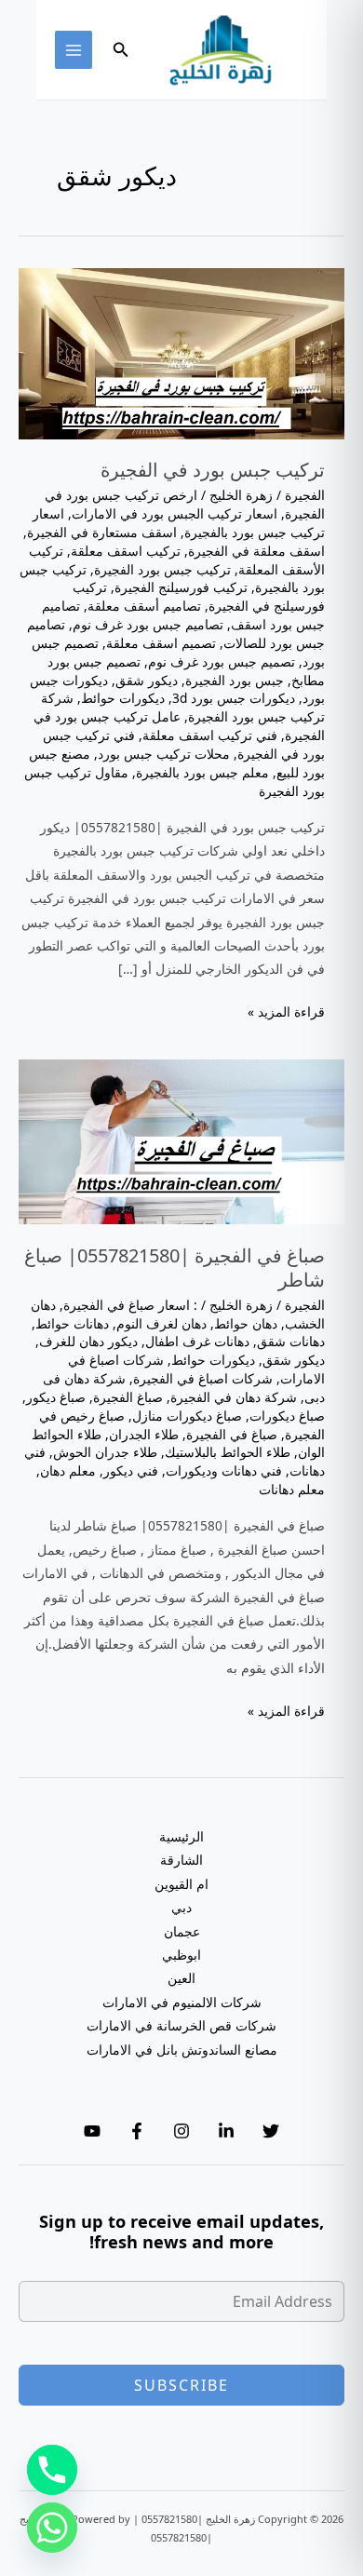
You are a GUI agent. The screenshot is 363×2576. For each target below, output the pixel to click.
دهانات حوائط (72, 1323)
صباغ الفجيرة (128, 1397)
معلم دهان (68, 1470)
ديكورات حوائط (123, 698)
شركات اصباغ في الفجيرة (203, 1378)
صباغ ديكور (56, 1397)
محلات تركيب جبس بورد (164, 754)
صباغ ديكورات (287, 1416)
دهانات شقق (291, 1341)
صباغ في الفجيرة (232, 1434)
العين (181, 1978)
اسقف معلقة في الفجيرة (256, 551)
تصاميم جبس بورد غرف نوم (148, 624)
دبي (181, 1907)
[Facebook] (137, 2131)
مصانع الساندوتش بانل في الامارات (182, 2050)
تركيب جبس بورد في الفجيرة (213, 470)
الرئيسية (181, 1836)
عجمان (182, 1931)
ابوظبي (181, 1955)
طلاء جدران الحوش (105, 1452)
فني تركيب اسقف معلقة (210, 735)
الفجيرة (305, 495)
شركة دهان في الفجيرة (234, 1397)
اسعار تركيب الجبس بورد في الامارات (175, 513)
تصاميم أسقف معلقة (144, 606)
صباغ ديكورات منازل (187, 1416)
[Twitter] (271, 2131)
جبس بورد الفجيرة (235, 680)
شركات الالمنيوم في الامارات (182, 2002)
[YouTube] (92, 2131)
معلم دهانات (292, 1489)
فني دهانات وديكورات (224, 1470)
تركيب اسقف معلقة (126, 551)
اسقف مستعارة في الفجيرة (102, 532)
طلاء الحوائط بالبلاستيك (228, 1452)
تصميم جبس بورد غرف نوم (222, 661)
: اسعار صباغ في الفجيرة (130, 1305)
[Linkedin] (226, 2131)
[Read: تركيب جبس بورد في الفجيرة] (181, 352)
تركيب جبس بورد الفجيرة (162, 569)
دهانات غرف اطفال (197, 1341)
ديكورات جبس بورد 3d (234, 698)
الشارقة (181, 1860)
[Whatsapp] (52, 2528)
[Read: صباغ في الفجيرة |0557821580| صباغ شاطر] (181, 1140)
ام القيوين (181, 1884)
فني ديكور (131, 1470)
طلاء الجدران (144, 1434)
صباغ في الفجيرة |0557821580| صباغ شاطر (175, 1268)
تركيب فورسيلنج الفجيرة (181, 587)
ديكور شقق (147, 680)
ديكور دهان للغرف (88, 1341)
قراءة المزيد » (286, 1012)
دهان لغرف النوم (161, 1323)
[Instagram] (181, 2131)
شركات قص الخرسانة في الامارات (181, 2025)
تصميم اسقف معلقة (161, 643)
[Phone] (52, 2470)
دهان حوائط (246, 1323)
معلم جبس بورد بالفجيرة (202, 772)
